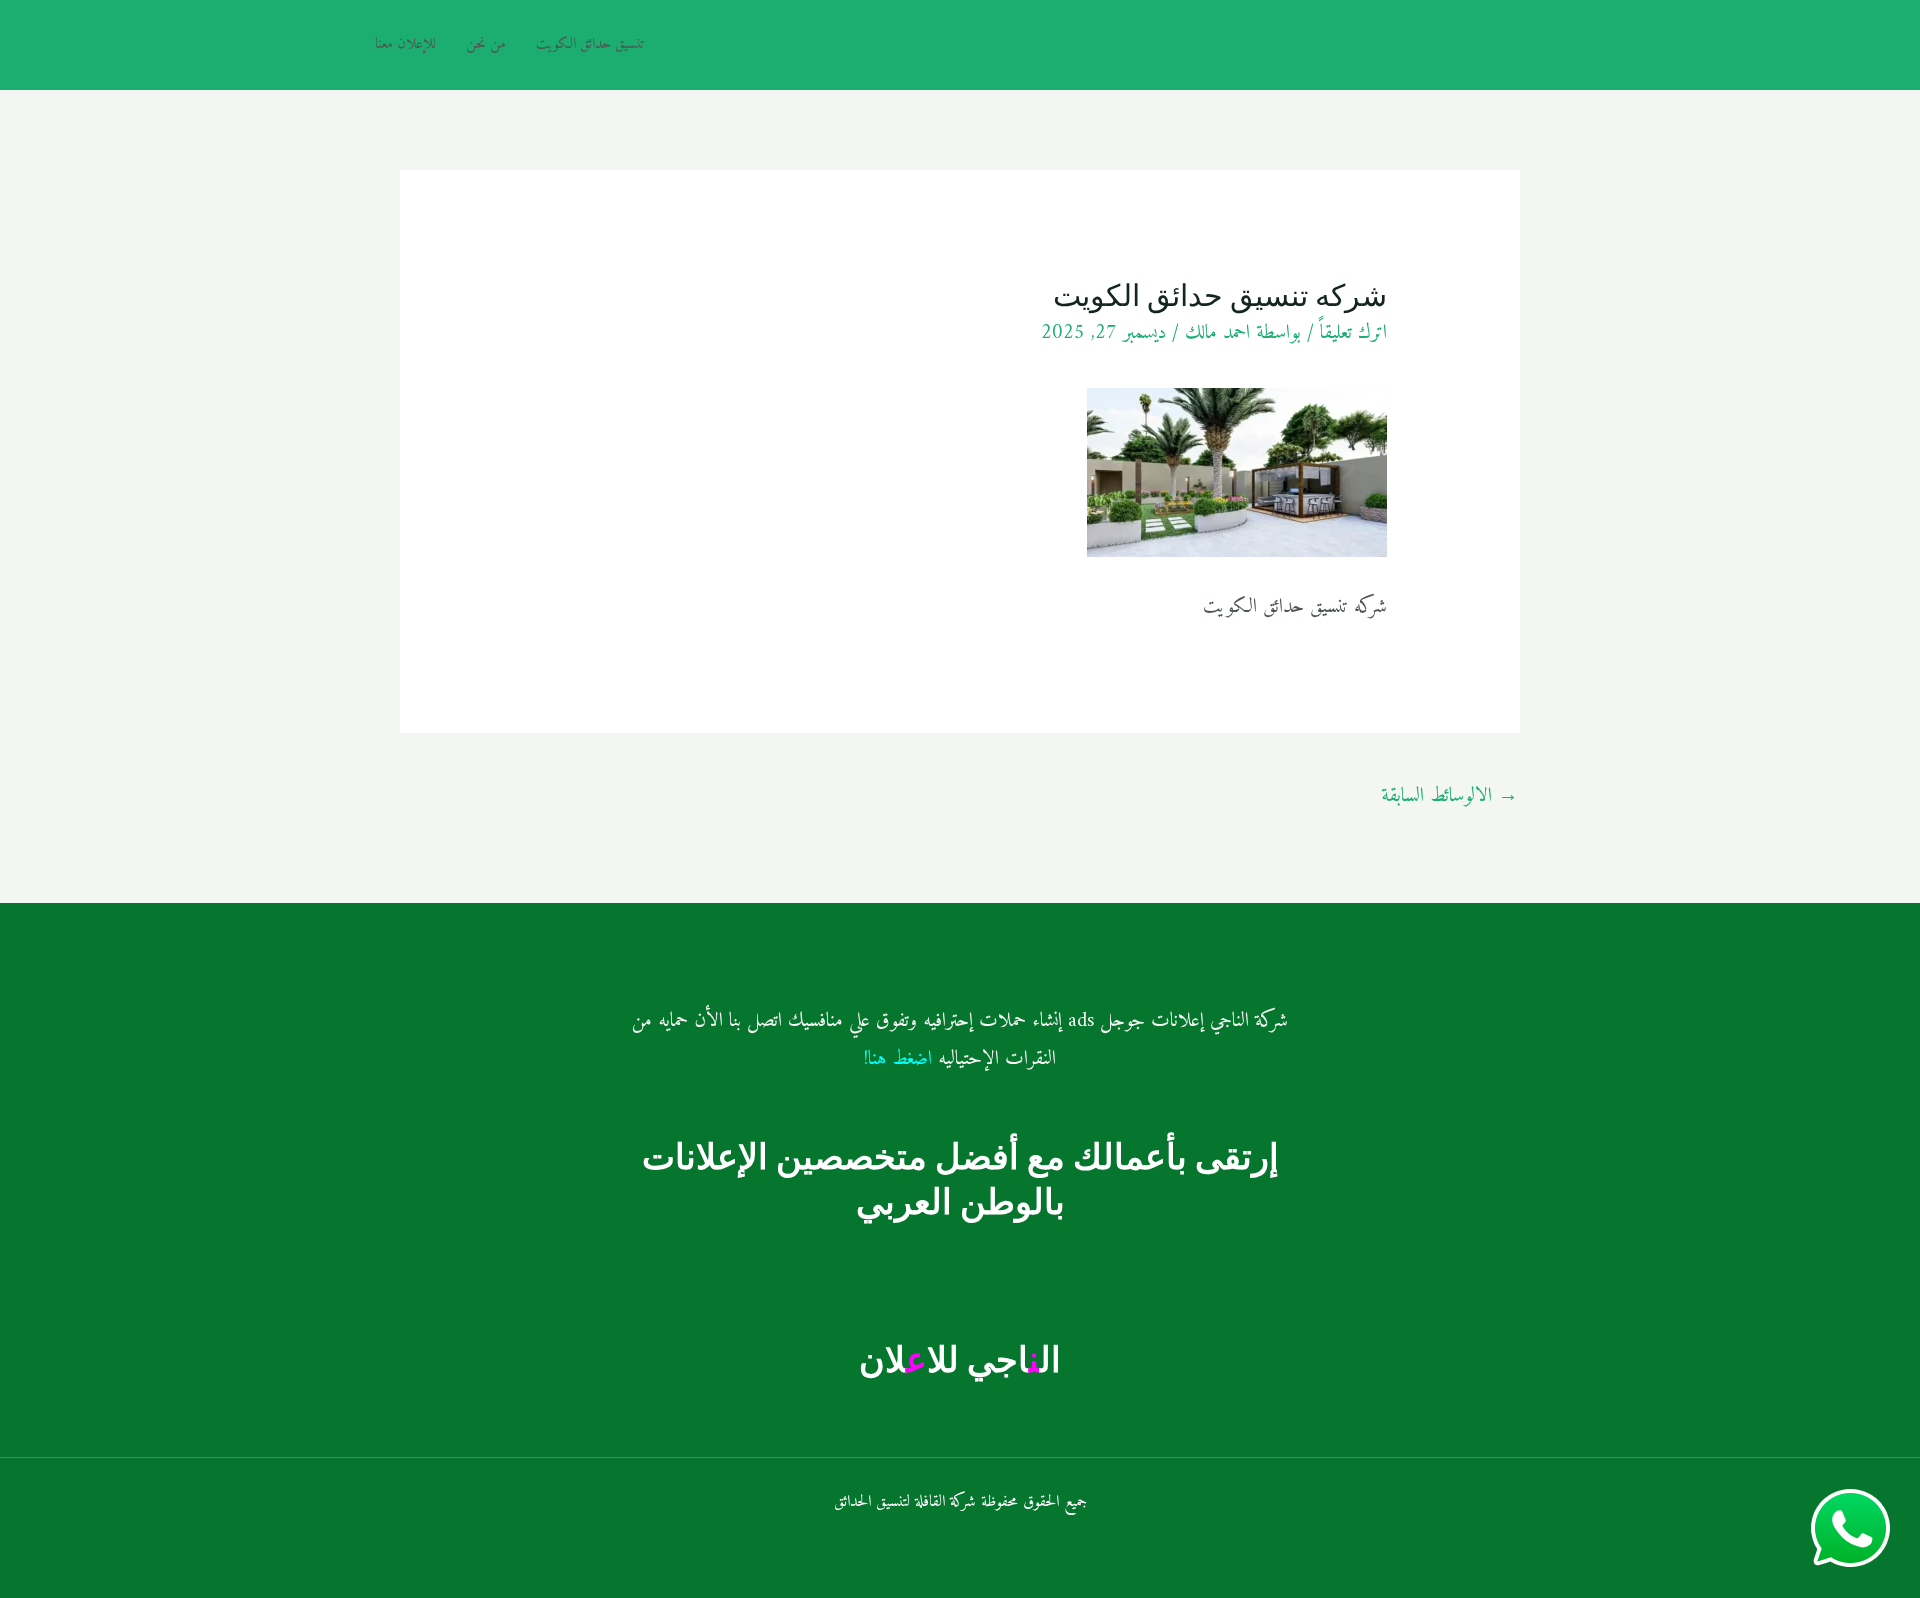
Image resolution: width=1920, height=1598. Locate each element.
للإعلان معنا (405, 44)
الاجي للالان (960, 1359)
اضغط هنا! (898, 1059)
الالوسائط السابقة (1449, 796)
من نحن (486, 44)
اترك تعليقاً (1353, 333)
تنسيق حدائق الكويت (590, 44)
